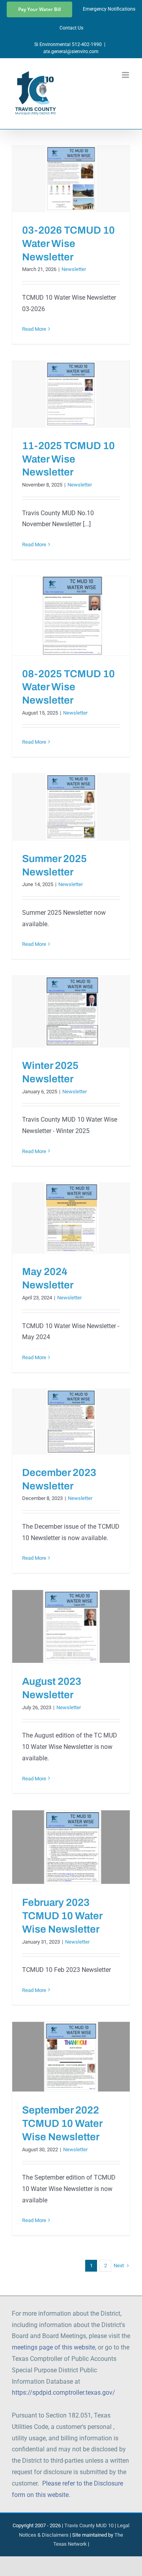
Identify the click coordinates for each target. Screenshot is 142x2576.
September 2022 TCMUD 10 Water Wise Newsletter (62, 2123)
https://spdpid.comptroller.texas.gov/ (64, 2393)
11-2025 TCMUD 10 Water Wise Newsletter (68, 459)
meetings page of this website (53, 2347)
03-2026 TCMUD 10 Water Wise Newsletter (68, 243)
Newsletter (74, 269)
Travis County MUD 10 (89, 2525)
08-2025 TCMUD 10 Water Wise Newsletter (68, 687)
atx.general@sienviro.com (71, 52)
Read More (34, 329)
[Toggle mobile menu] (126, 75)
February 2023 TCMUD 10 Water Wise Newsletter (62, 1916)
